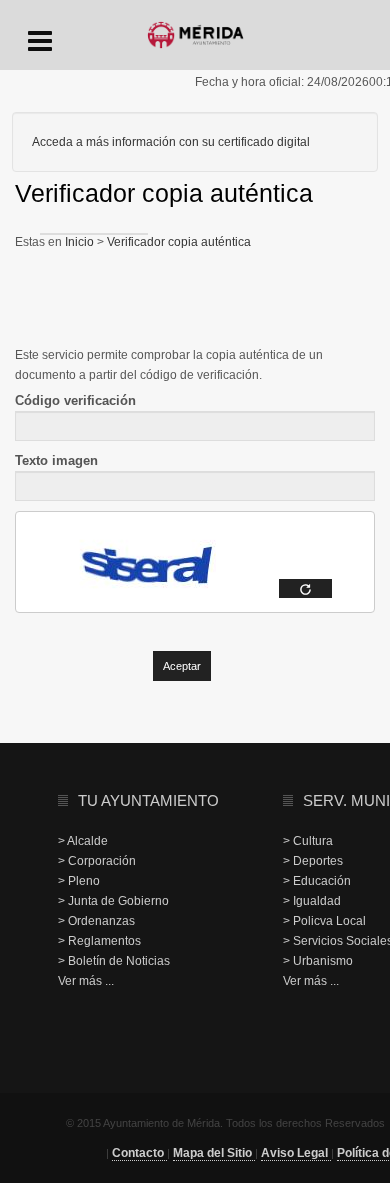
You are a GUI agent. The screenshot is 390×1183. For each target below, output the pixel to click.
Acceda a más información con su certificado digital (171, 142)
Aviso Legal (296, 1153)
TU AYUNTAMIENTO (148, 800)
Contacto (139, 1153)
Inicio (81, 242)
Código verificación (75, 400)
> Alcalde (83, 841)
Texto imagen (56, 460)
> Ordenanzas (96, 921)
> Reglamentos (99, 941)
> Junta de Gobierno (113, 901)
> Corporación (97, 861)
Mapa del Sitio (214, 1153)
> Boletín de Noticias (114, 961)
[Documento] (305, 588)
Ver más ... (86, 981)
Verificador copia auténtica (177, 242)
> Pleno (79, 881)
